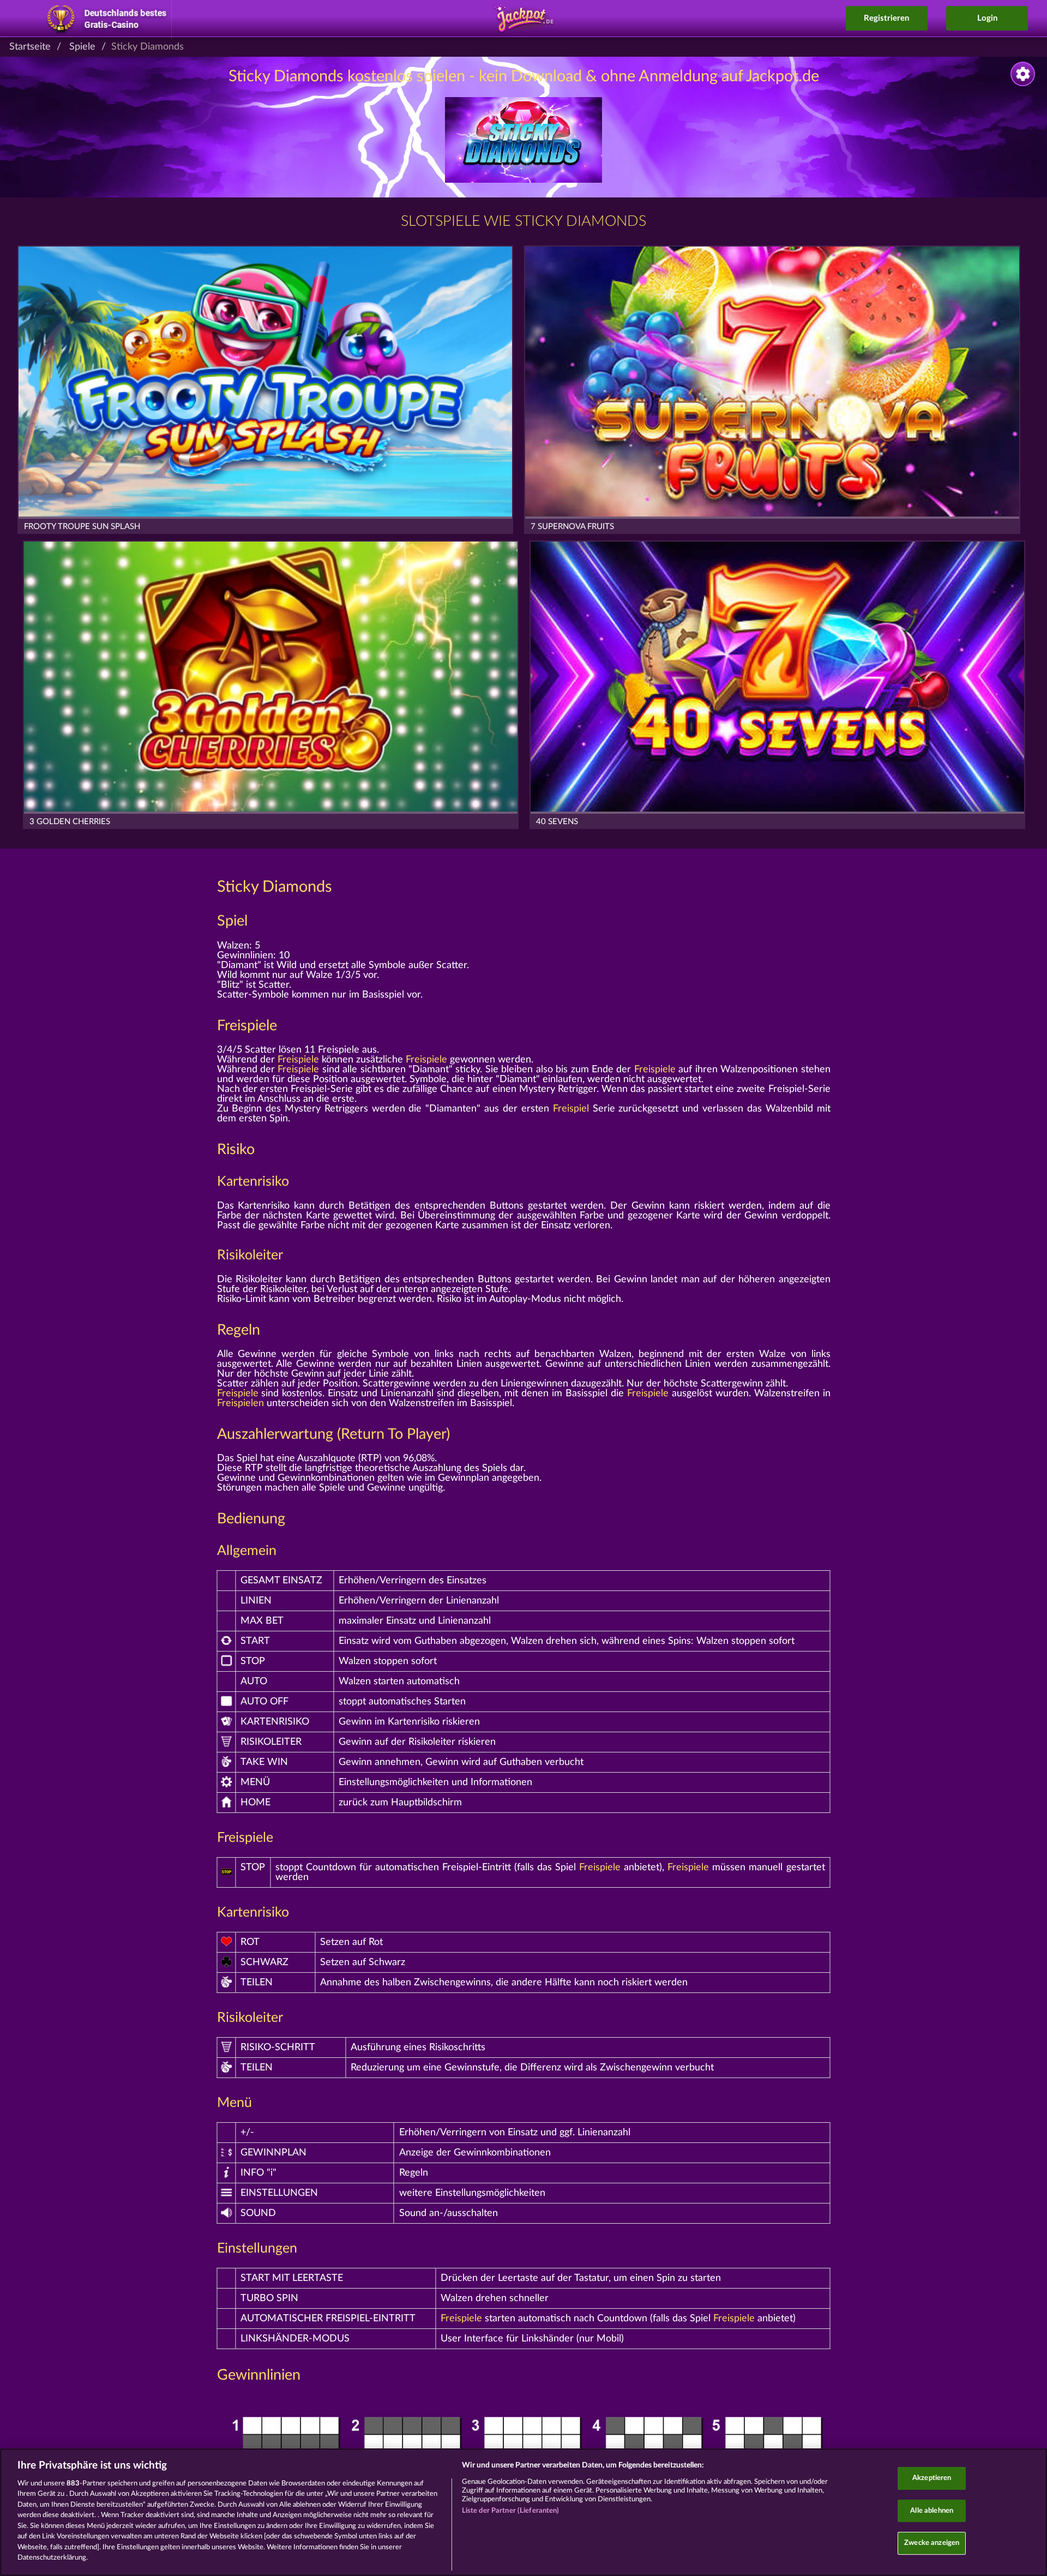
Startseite (30, 47)
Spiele (82, 47)
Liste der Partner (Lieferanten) (511, 2511)
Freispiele (247, 1026)
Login (987, 18)
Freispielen (240, 1403)
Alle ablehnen (932, 2511)
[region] (523, 2512)
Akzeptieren (932, 2478)
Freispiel (571, 1109)
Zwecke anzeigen (932, 2543)
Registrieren (886, 18)
